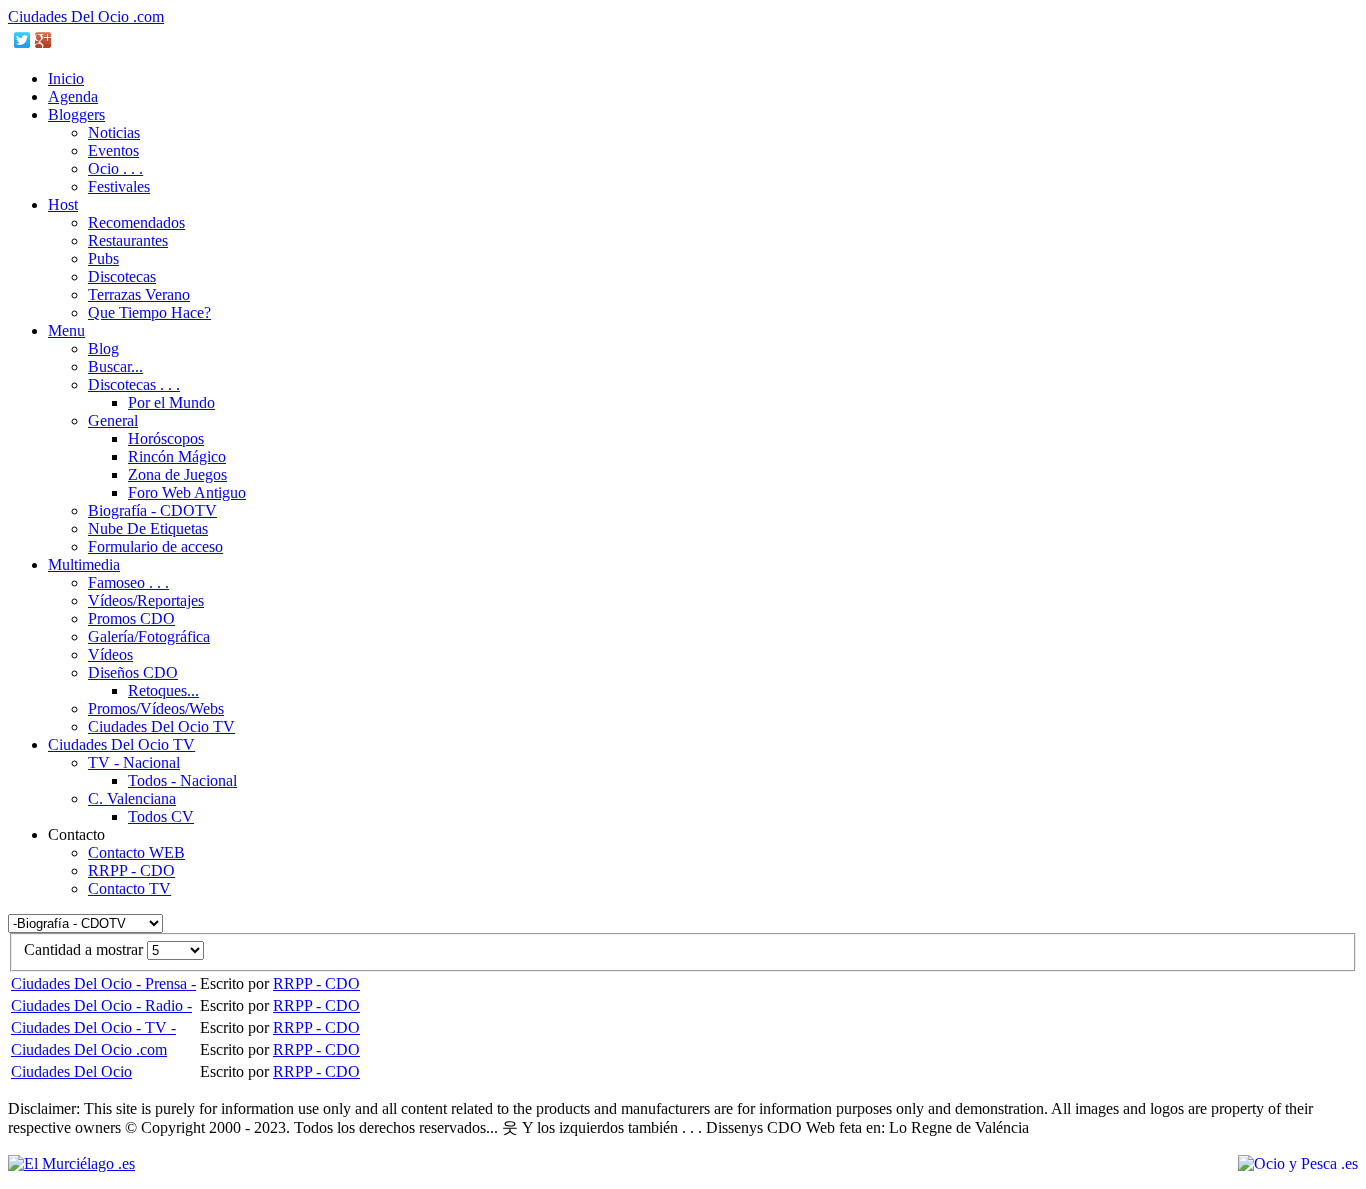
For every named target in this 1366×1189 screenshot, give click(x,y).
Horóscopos (166, 438)
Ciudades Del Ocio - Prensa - (103, 983)
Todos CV (161, 816)
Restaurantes (128, 240)
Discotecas (122, 276)
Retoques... (163, 690)
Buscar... (115, 366)
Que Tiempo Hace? (149, 312)
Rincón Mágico (177, 456)
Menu (66, 330)
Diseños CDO (133, 672)
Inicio (66, 78)
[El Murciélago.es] (71, 1163)
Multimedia (84, 564)
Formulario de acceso (155, 546)
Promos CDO (131, 618)
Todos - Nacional (182, 780)
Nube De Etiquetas (148, 528)
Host (63, 204)
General (113, 420)
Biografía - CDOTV (152, 510)
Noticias (114, 132)
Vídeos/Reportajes (146, 600)
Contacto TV (129, 888)
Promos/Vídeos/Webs (156, 708)
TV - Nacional (134, 762)
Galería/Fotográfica (149, 636)
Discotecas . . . (134, 384)
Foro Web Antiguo (187, 492)
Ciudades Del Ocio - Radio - (101, 1005)
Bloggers (76, 114)
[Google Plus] (43, 40)
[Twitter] (22, 40)
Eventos (113, 150)
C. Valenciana (132, 798)
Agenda (73, 96)
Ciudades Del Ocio (71, 1071)
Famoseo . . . (128, 582)
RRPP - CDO (131, 870)
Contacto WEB (136, 852)
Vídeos (110, 654)
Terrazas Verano (139, 294)
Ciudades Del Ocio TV (161, 726)
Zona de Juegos (177, 474)
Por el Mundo (171, 402)
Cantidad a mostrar (85, 949)
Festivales (119, 186)
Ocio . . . (115, 168)
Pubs (103, 258)
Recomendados (136, 222)
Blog (103, 348)
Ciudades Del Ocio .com (86, 16)
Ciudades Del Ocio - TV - (93, 1027)
